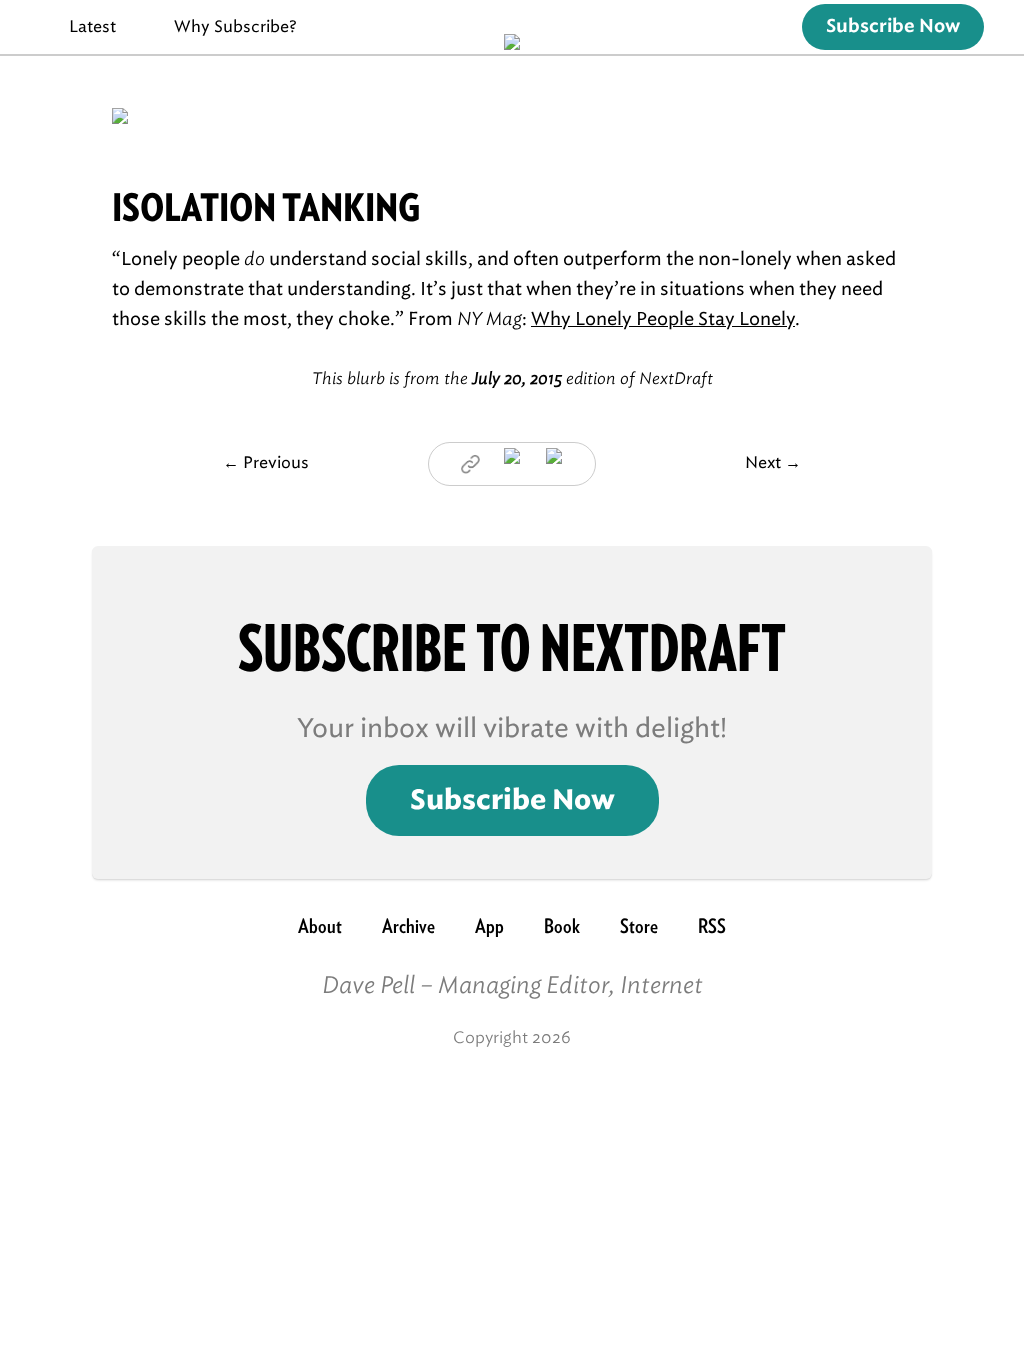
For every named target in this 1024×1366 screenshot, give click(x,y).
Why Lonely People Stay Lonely (663, 319)
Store (639, 926)
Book (562, 926)
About (320, 926)
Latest (92, 26)
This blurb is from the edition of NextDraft (512, 378)
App (489, 926)
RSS (712, 926)
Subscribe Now (893, 27)
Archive (408, 926)
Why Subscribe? (235, 26)
